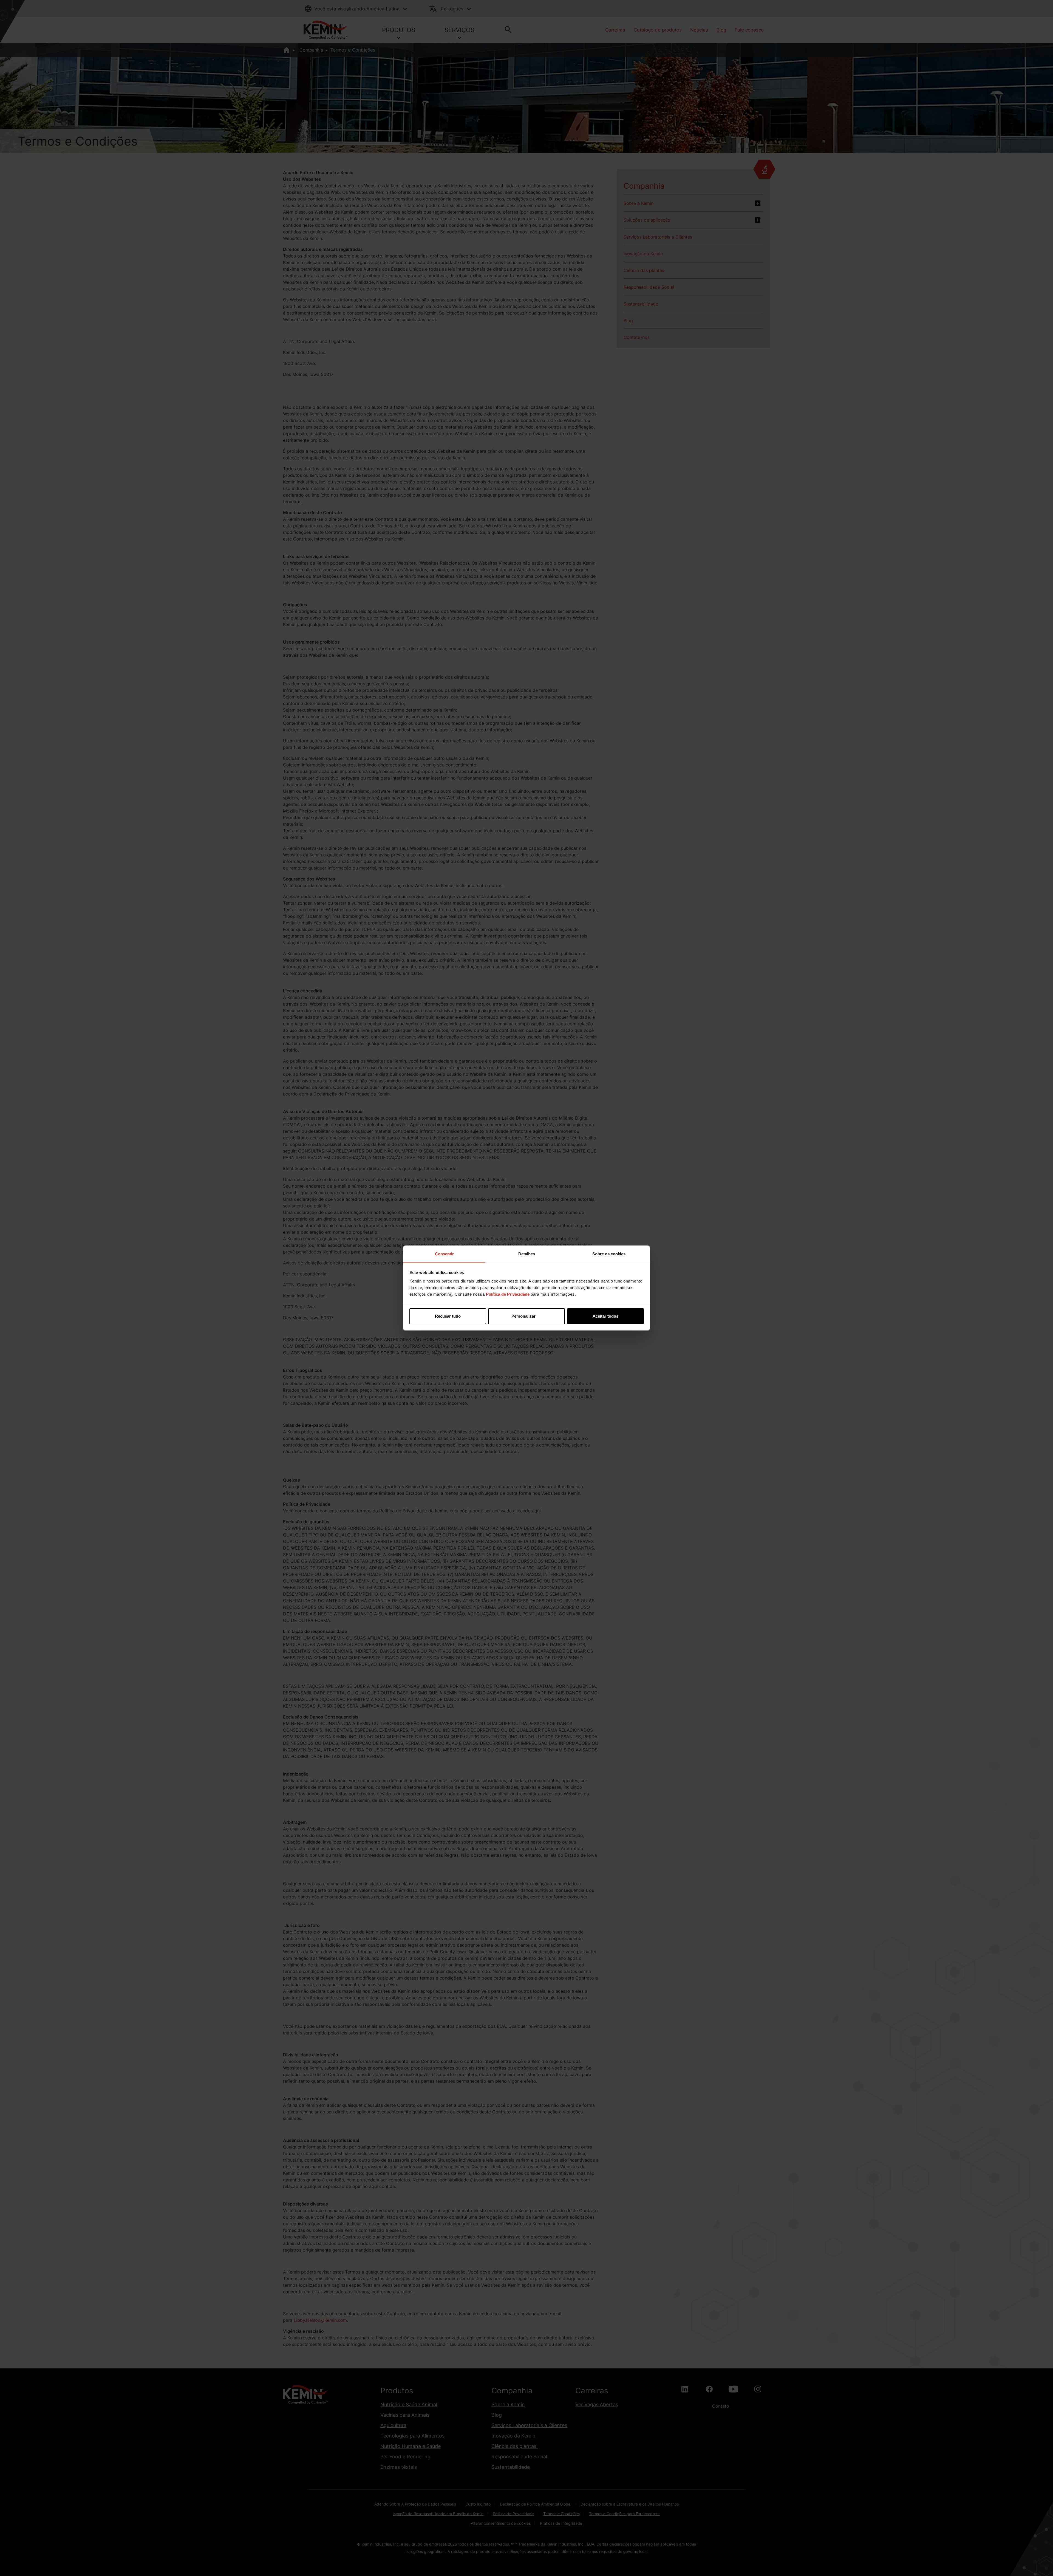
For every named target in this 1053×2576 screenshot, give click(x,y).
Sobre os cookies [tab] (609, 1254)
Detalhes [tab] (527, 1254)
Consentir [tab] (444, 1254)
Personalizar (523, 1316)
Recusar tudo (448, 1316)
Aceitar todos (605, 1316)
